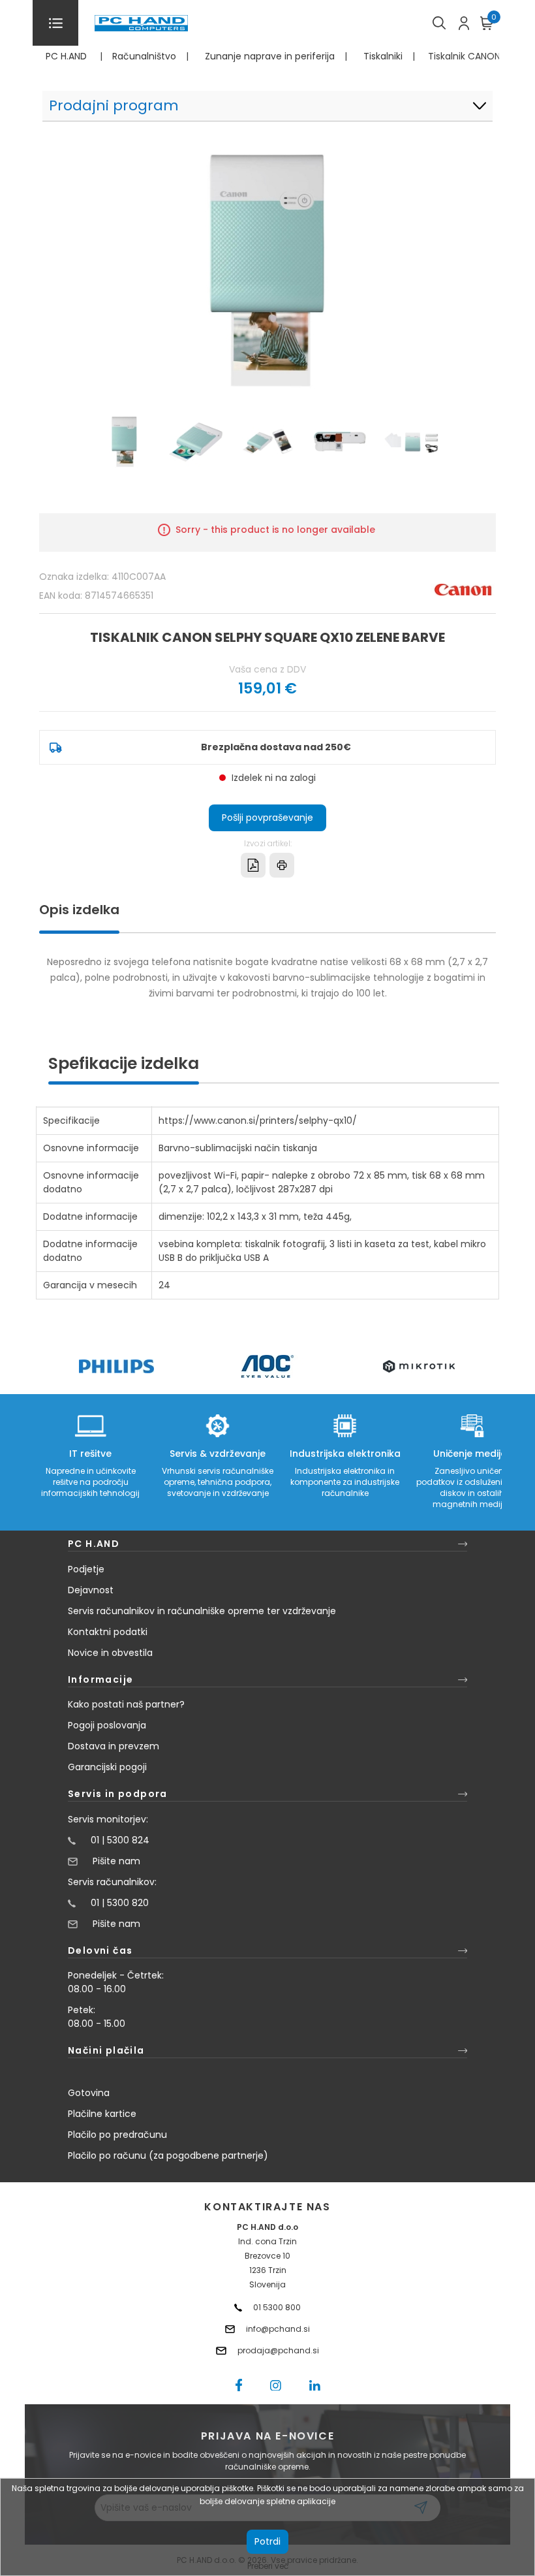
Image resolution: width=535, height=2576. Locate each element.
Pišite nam (116, 1861)
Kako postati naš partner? (126, 1704)
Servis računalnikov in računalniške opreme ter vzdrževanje (202, 1611)
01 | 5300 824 (120, 1840)
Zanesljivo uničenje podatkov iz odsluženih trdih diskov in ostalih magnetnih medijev (472, 1487)
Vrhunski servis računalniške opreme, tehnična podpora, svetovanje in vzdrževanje (218, 1482)
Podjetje (86, 1569)
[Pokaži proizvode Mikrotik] (419, 1366)
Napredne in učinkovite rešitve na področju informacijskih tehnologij (90, 1482)
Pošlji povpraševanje (267, 818)
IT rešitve (90, 1454)
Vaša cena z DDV (267, 669)
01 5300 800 (277, 2307)
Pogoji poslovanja (107, 1725)
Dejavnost (91, 1590)
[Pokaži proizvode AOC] (268, 1366)
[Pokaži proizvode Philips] (116, 1366)
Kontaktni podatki (108, 1632)
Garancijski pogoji (107, 1767)
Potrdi (267, 2541)
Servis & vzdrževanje (218, 1454)
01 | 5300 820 (120, 1903)
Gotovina (89, 2093)
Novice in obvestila (110, 1653)
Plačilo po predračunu (117, 2135)
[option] (116, 1366)
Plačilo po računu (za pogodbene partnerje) (168, 2155)
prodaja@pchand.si (278, 2350)
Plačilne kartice (102, 2114)
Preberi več (268, 2566)
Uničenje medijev (472, 1454)
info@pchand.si (278, 2329)
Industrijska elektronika (345, 1454)
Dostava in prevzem (114, 1746)
